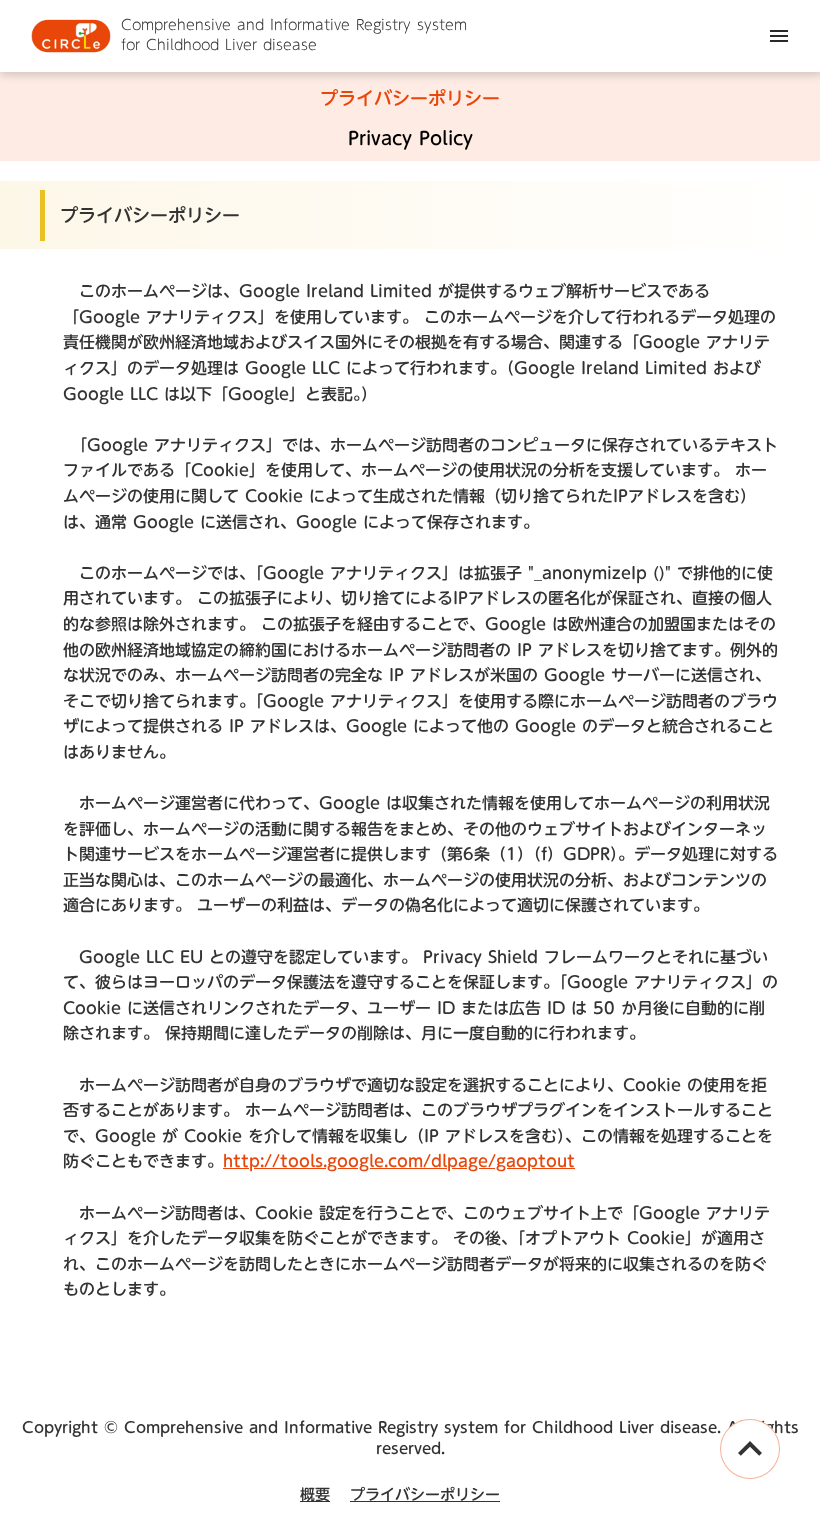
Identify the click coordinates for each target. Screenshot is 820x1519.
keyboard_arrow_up (750, 1449)
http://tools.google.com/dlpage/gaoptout (399, 1161)
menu (779, 36)
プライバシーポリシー (425, 1494)
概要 (315, 1494)
